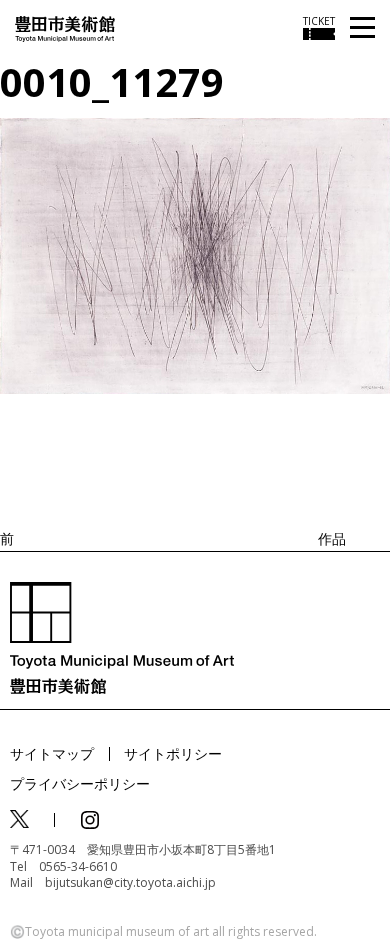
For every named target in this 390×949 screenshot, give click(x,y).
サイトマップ (52, 753)
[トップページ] (65, 27)
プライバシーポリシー (80, 783)
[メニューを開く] (362, 28)
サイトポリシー (173, 753)
